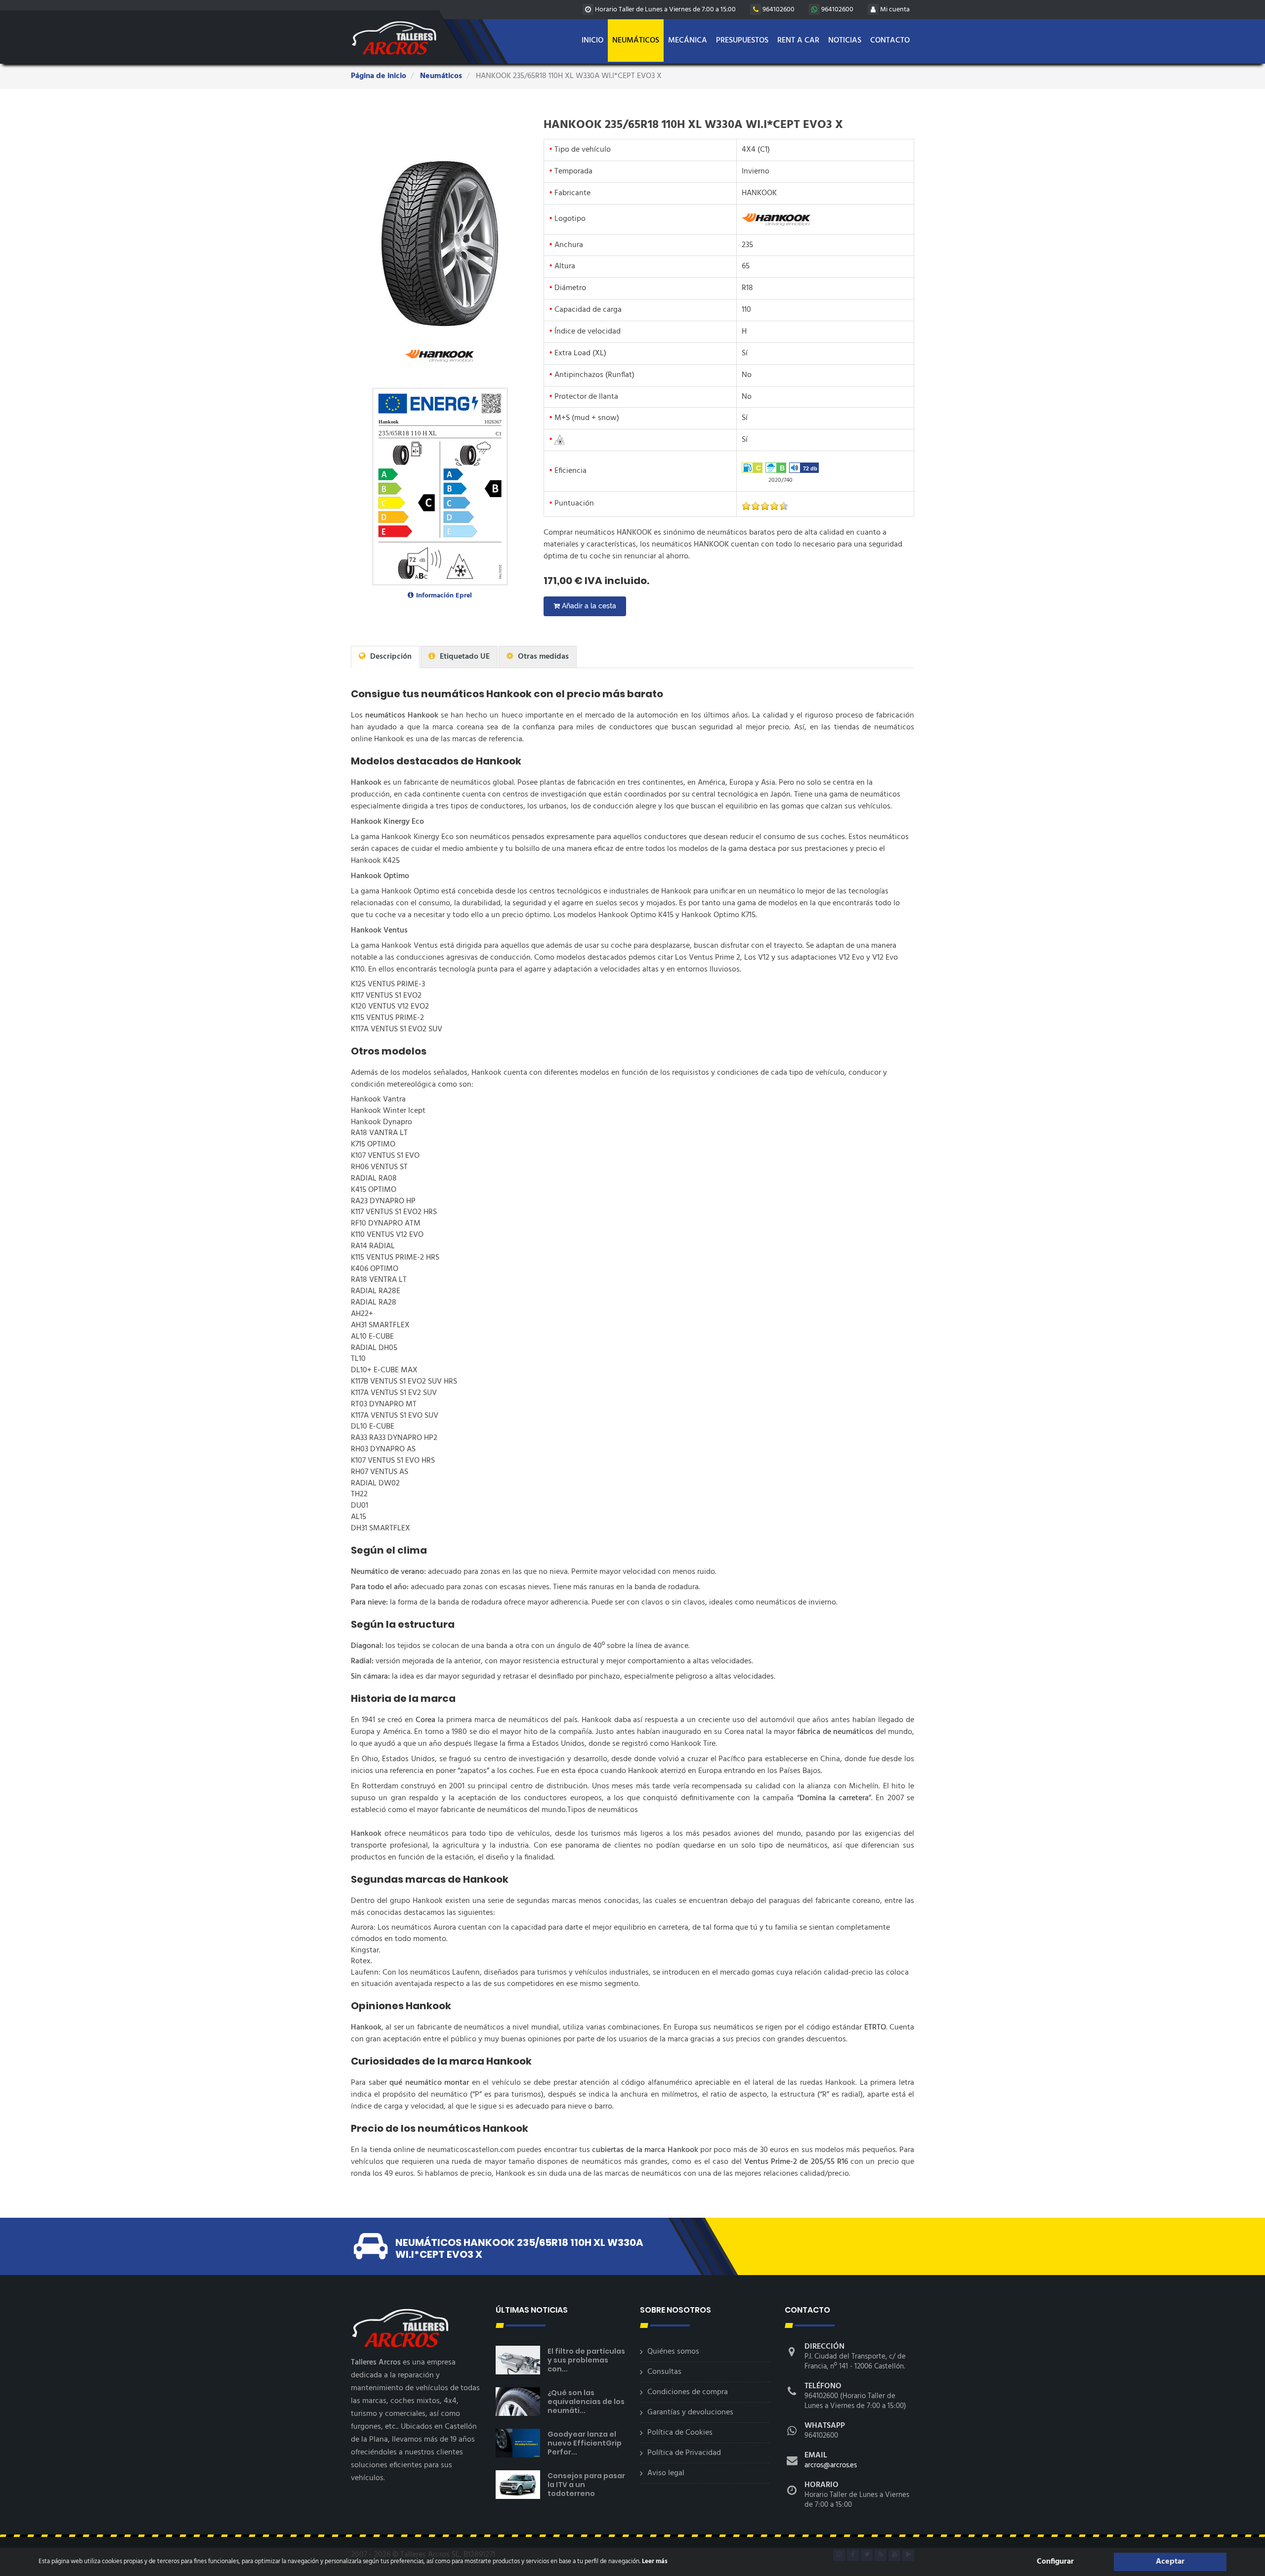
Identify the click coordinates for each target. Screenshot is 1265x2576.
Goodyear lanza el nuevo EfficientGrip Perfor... (585, 2443)
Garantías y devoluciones (690, 2412)
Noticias (845, 41)
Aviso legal (666, 2473)
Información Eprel (444, 596)
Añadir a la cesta (588, 606)
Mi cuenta (894, 10)
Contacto (890, 41)
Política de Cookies (680, 2433)
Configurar (1055, 2562)
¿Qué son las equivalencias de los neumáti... (586, 2402)
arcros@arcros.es (831, 2465)
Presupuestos (742, 41)
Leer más (654, 2561)
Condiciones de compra (688, 2392)
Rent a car (798, 41)
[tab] (385, 657)
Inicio (592, 41)
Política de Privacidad (684, 2453)
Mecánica (688, 41)
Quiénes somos (673, 2352)
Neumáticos (636, 41)
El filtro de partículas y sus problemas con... (586, 2360)
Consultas (664, 2372)
